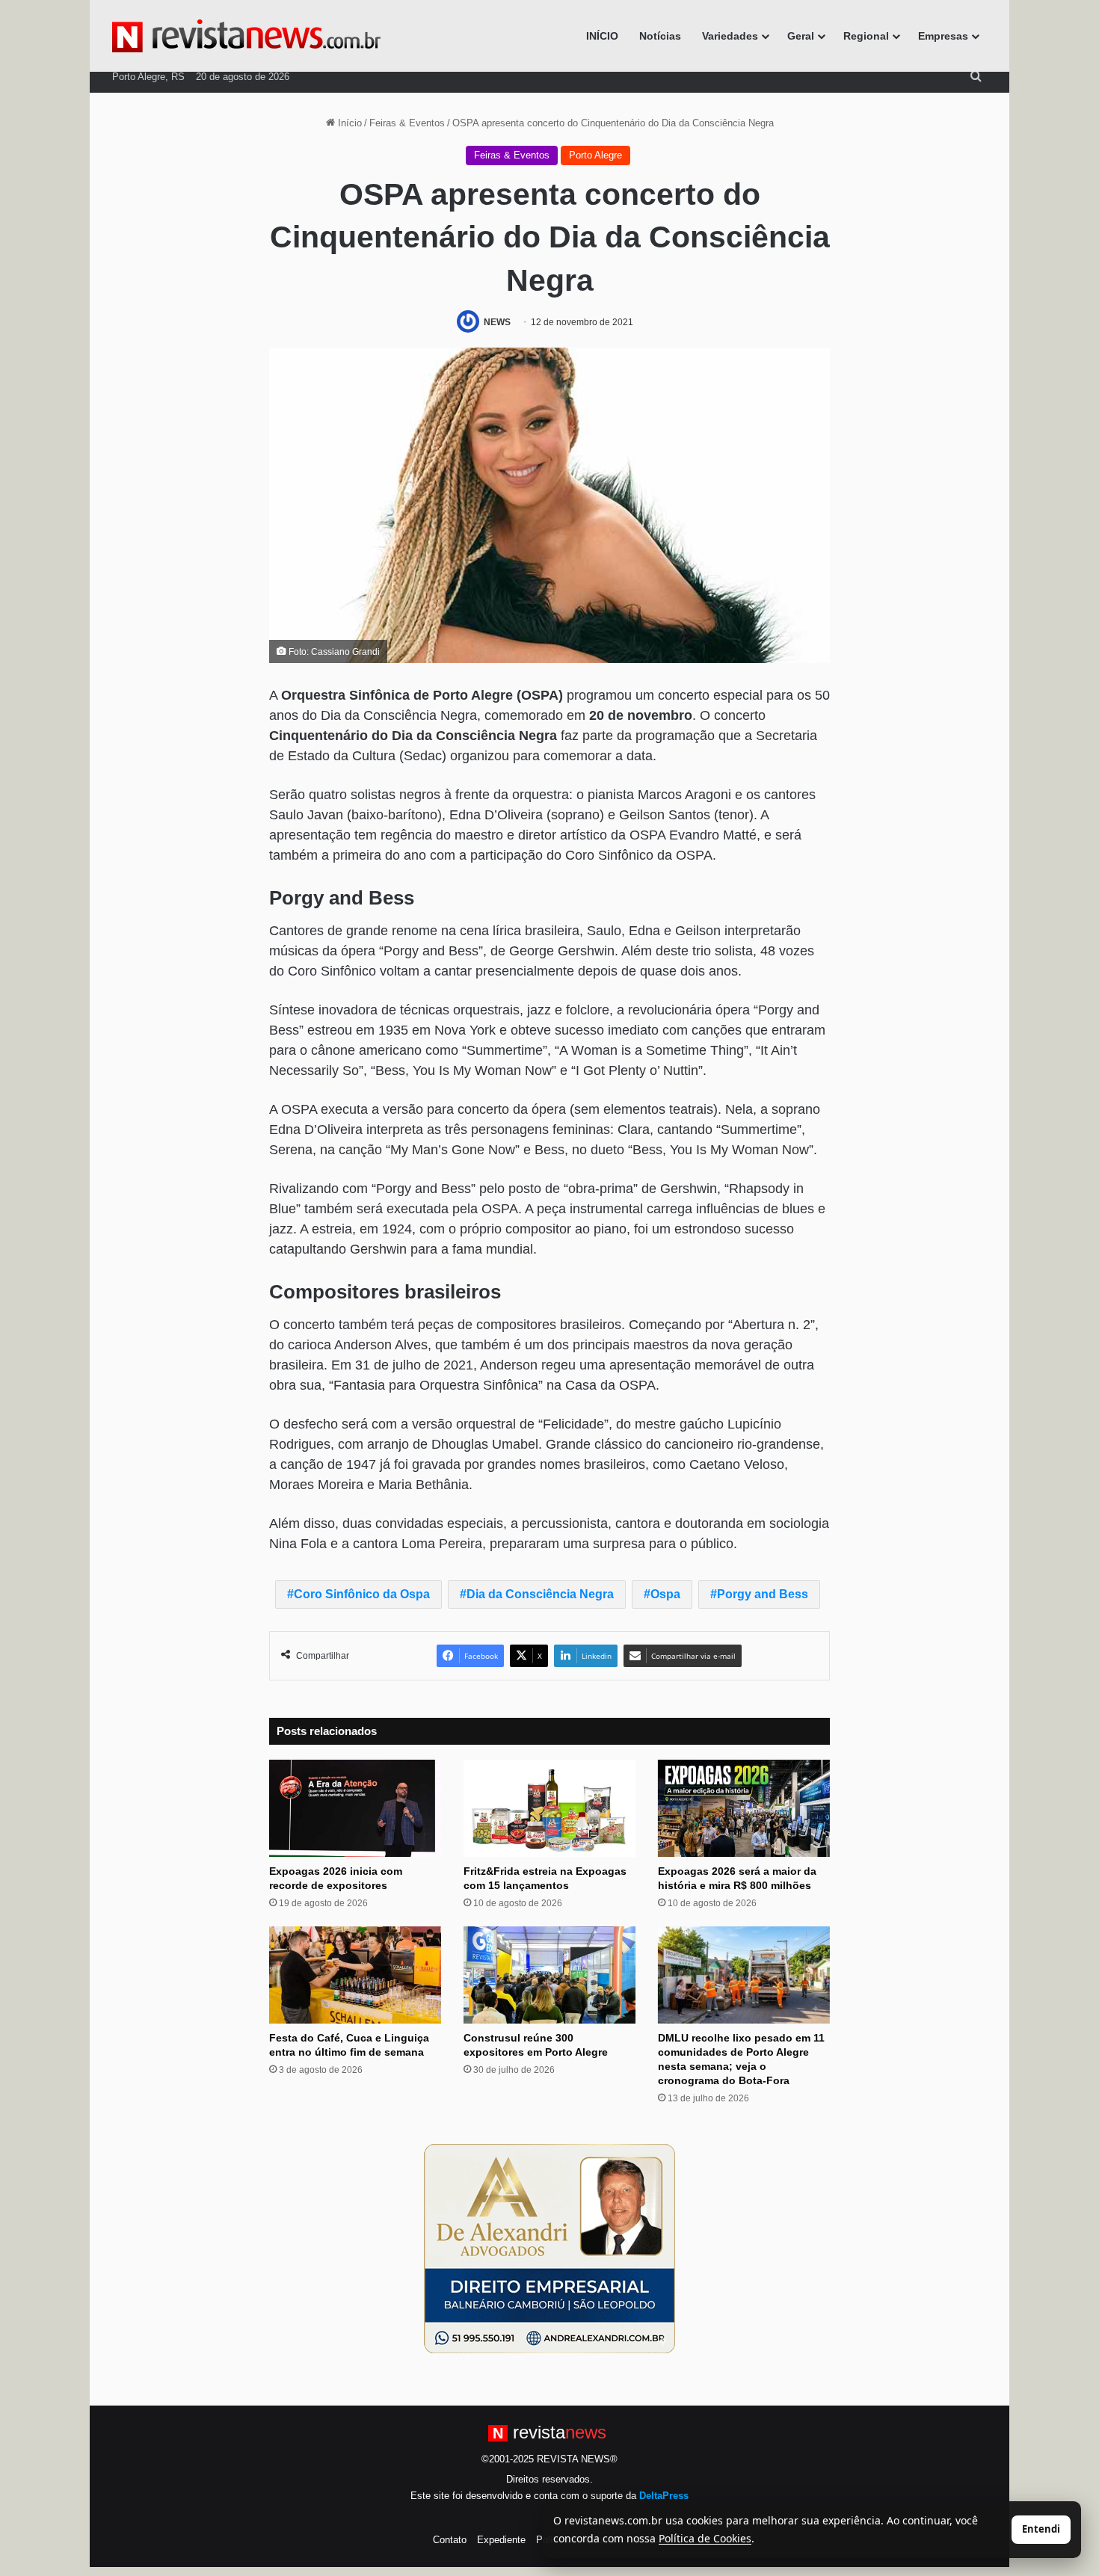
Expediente (501, 2540)
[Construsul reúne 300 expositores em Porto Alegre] (549, 1975)
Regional (866, 36)
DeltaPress (664, 2496)
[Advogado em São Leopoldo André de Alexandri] (549, 2247)
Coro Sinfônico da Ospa (362, 1594)
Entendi (1041, 2529)
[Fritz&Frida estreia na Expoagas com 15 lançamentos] (549, 1808)
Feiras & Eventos (407, 123)
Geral (801, 36)
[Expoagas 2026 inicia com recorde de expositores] (355, 1808)
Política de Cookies (705, 2538)
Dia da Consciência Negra (540, 1594)
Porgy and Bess (763, 1594)
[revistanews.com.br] (246, 36)
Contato (450, 2540)
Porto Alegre (595, 155)
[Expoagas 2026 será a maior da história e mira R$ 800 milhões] (744, 1808)
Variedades (730, 36)
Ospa (665, 1594)
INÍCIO (602, 36)
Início (348, 123)
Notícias (660, 36)
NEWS (497, 322)
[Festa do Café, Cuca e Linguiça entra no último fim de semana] (355, 1975)
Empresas (943, 36)
